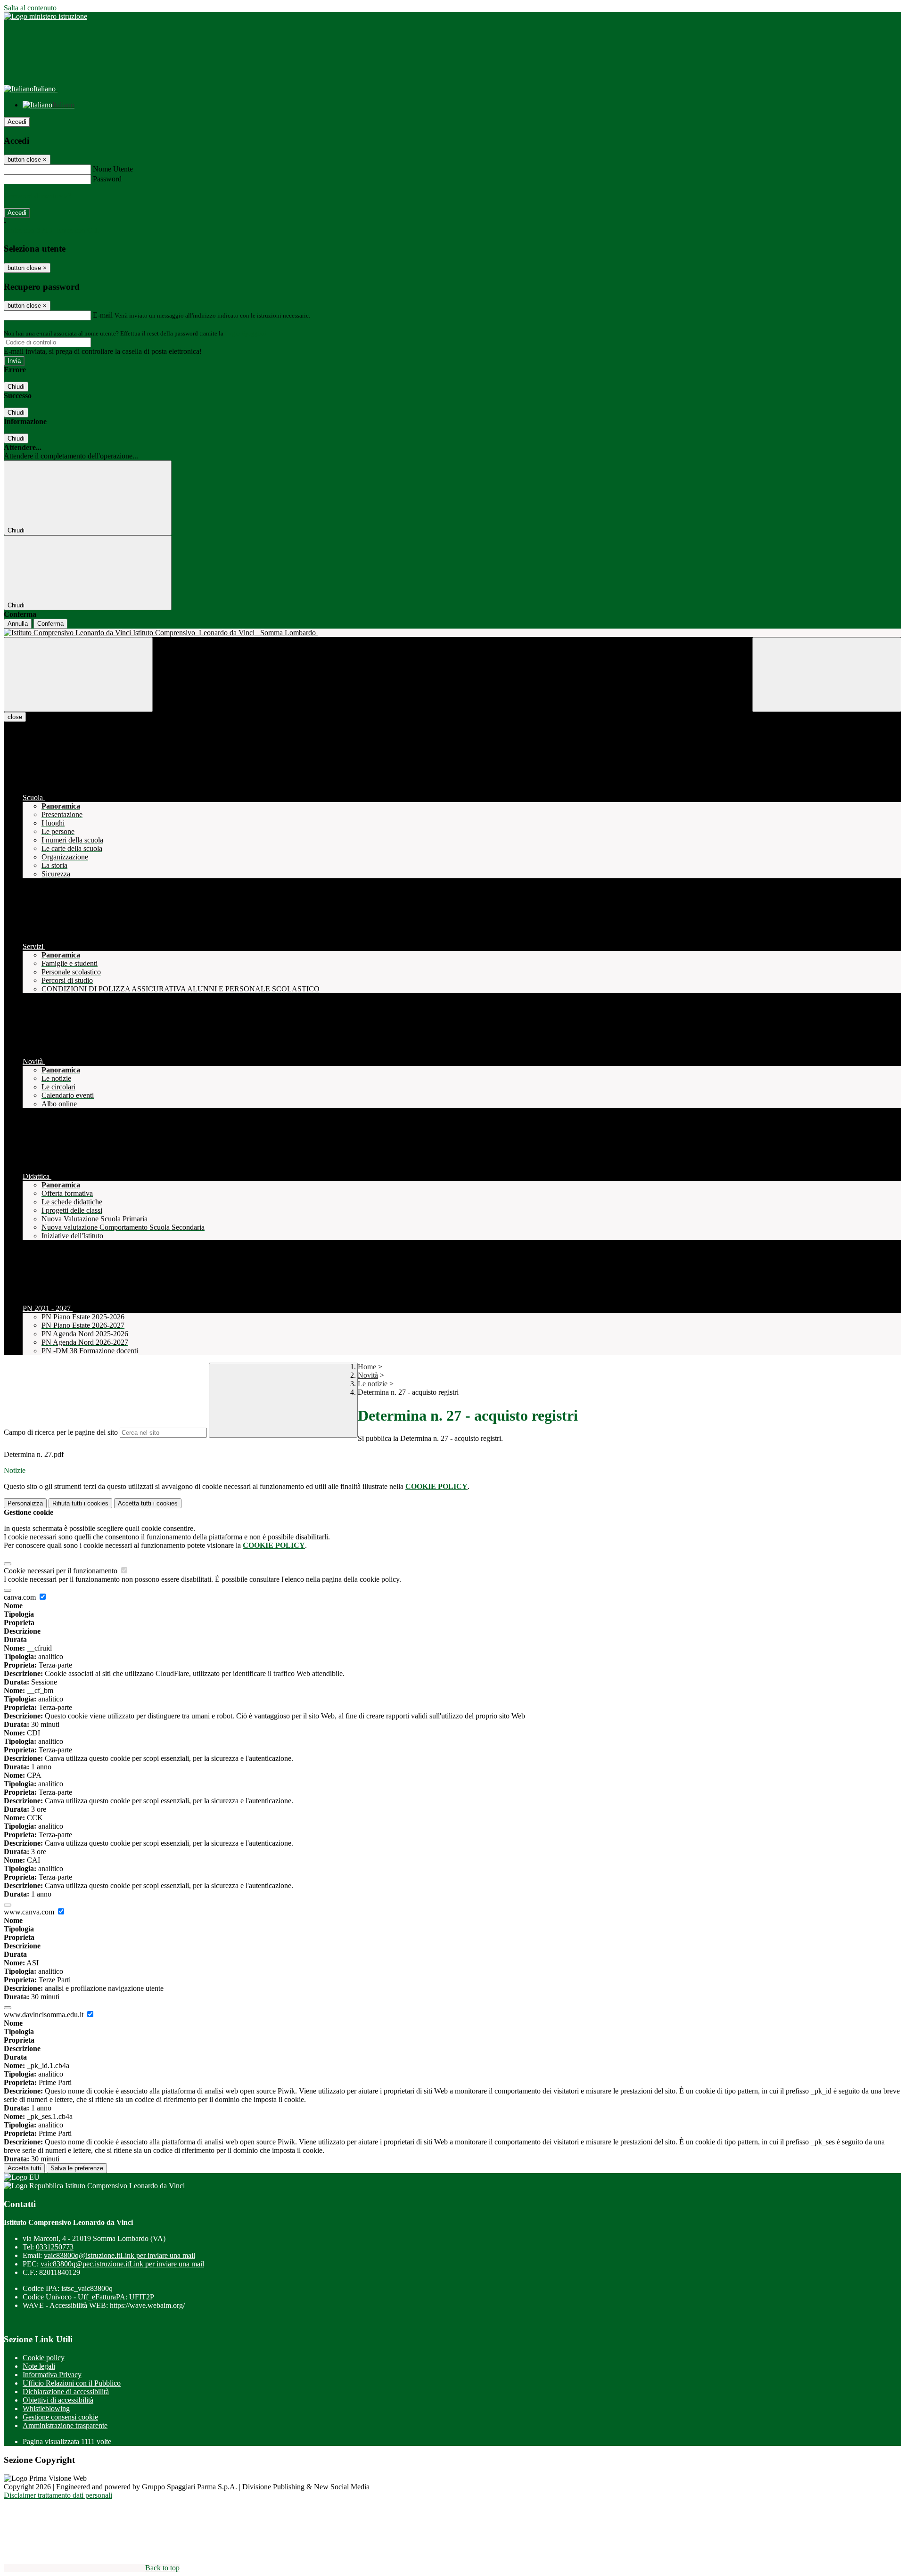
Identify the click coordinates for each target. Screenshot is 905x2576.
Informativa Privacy (52, 2375)
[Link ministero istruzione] (45, 16)
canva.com (21, 1597)
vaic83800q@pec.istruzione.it (122, 2264)
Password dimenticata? (38, 196)
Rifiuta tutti (80, 1503)
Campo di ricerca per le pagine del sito (61, 1432)
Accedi (17, 122)
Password (107, 179)
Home (367, 1367)
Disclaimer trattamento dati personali (58, 2495)
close (15, 717)
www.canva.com (30, 1912)
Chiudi (16, 387)
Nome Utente (113, 169)
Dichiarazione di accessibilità (66, 2392)
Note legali (39, 2366)
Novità (368, 1375)
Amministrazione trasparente (65, 2425)
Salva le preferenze (77, 2168)
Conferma (50, 624)
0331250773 (55, 2247)
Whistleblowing (46, 2408)
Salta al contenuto (30, 8)
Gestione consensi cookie (60, 2417)
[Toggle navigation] (78, 675)
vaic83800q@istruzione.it (119, 2255)
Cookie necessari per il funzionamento (62, 1571)
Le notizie (373, 1384)
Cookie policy (44, 2358)
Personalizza (25, 1503)
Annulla (18, 624)
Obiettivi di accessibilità (58, 2400)
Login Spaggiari (246, 333)
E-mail (103, 315)
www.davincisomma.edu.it (45, 2015)
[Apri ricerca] (827, 675)
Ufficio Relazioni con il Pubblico (72, 2383)
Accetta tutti (148, 1503)
